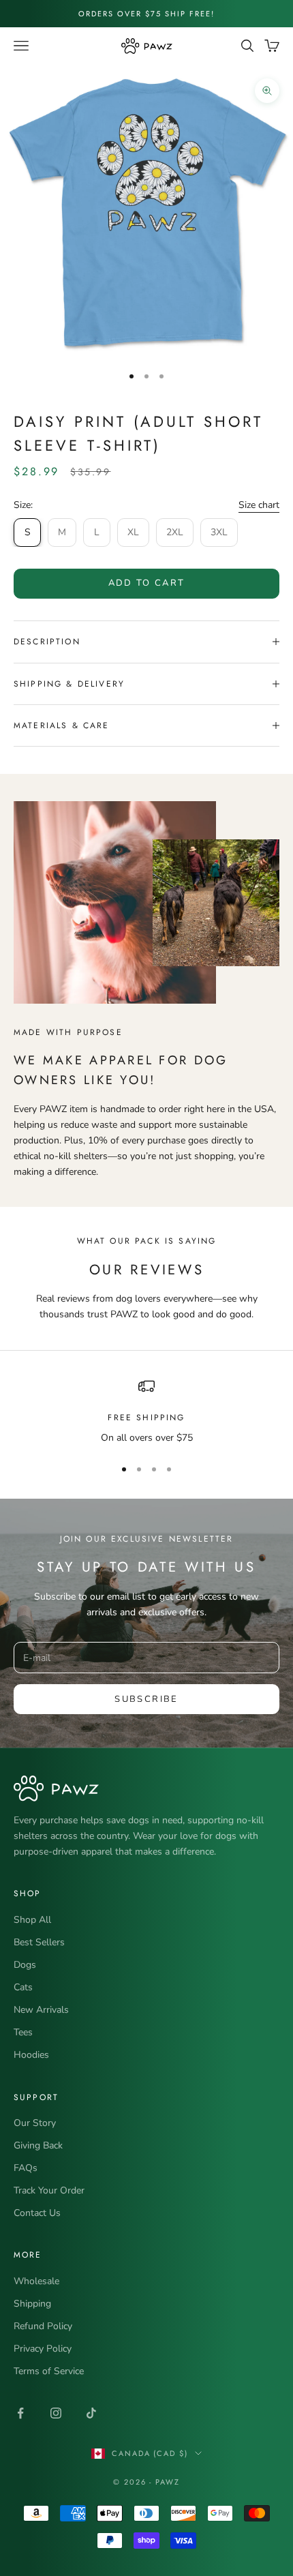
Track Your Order (49, 2190)
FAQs (26, 2168)
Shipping (32, 2304)
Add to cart (147, 583)
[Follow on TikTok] (91, 2413)
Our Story (35, 2123)
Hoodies (31, 2055)
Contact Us (37, 2213)
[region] (146, 1412)
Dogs (25, 1965)
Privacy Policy (43, 2349)
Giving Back (38, 2145)
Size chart (259, 505)
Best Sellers (39, 1942)
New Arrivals (41, 2010)
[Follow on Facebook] (20, 2413)
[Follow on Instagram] (56, 2413)
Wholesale (36, 2281)
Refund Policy (43, 2326)
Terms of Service (49, 2371)
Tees (23, 2032)
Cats (23, 1987)
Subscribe (146, 1699)
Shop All (32, 1920)
